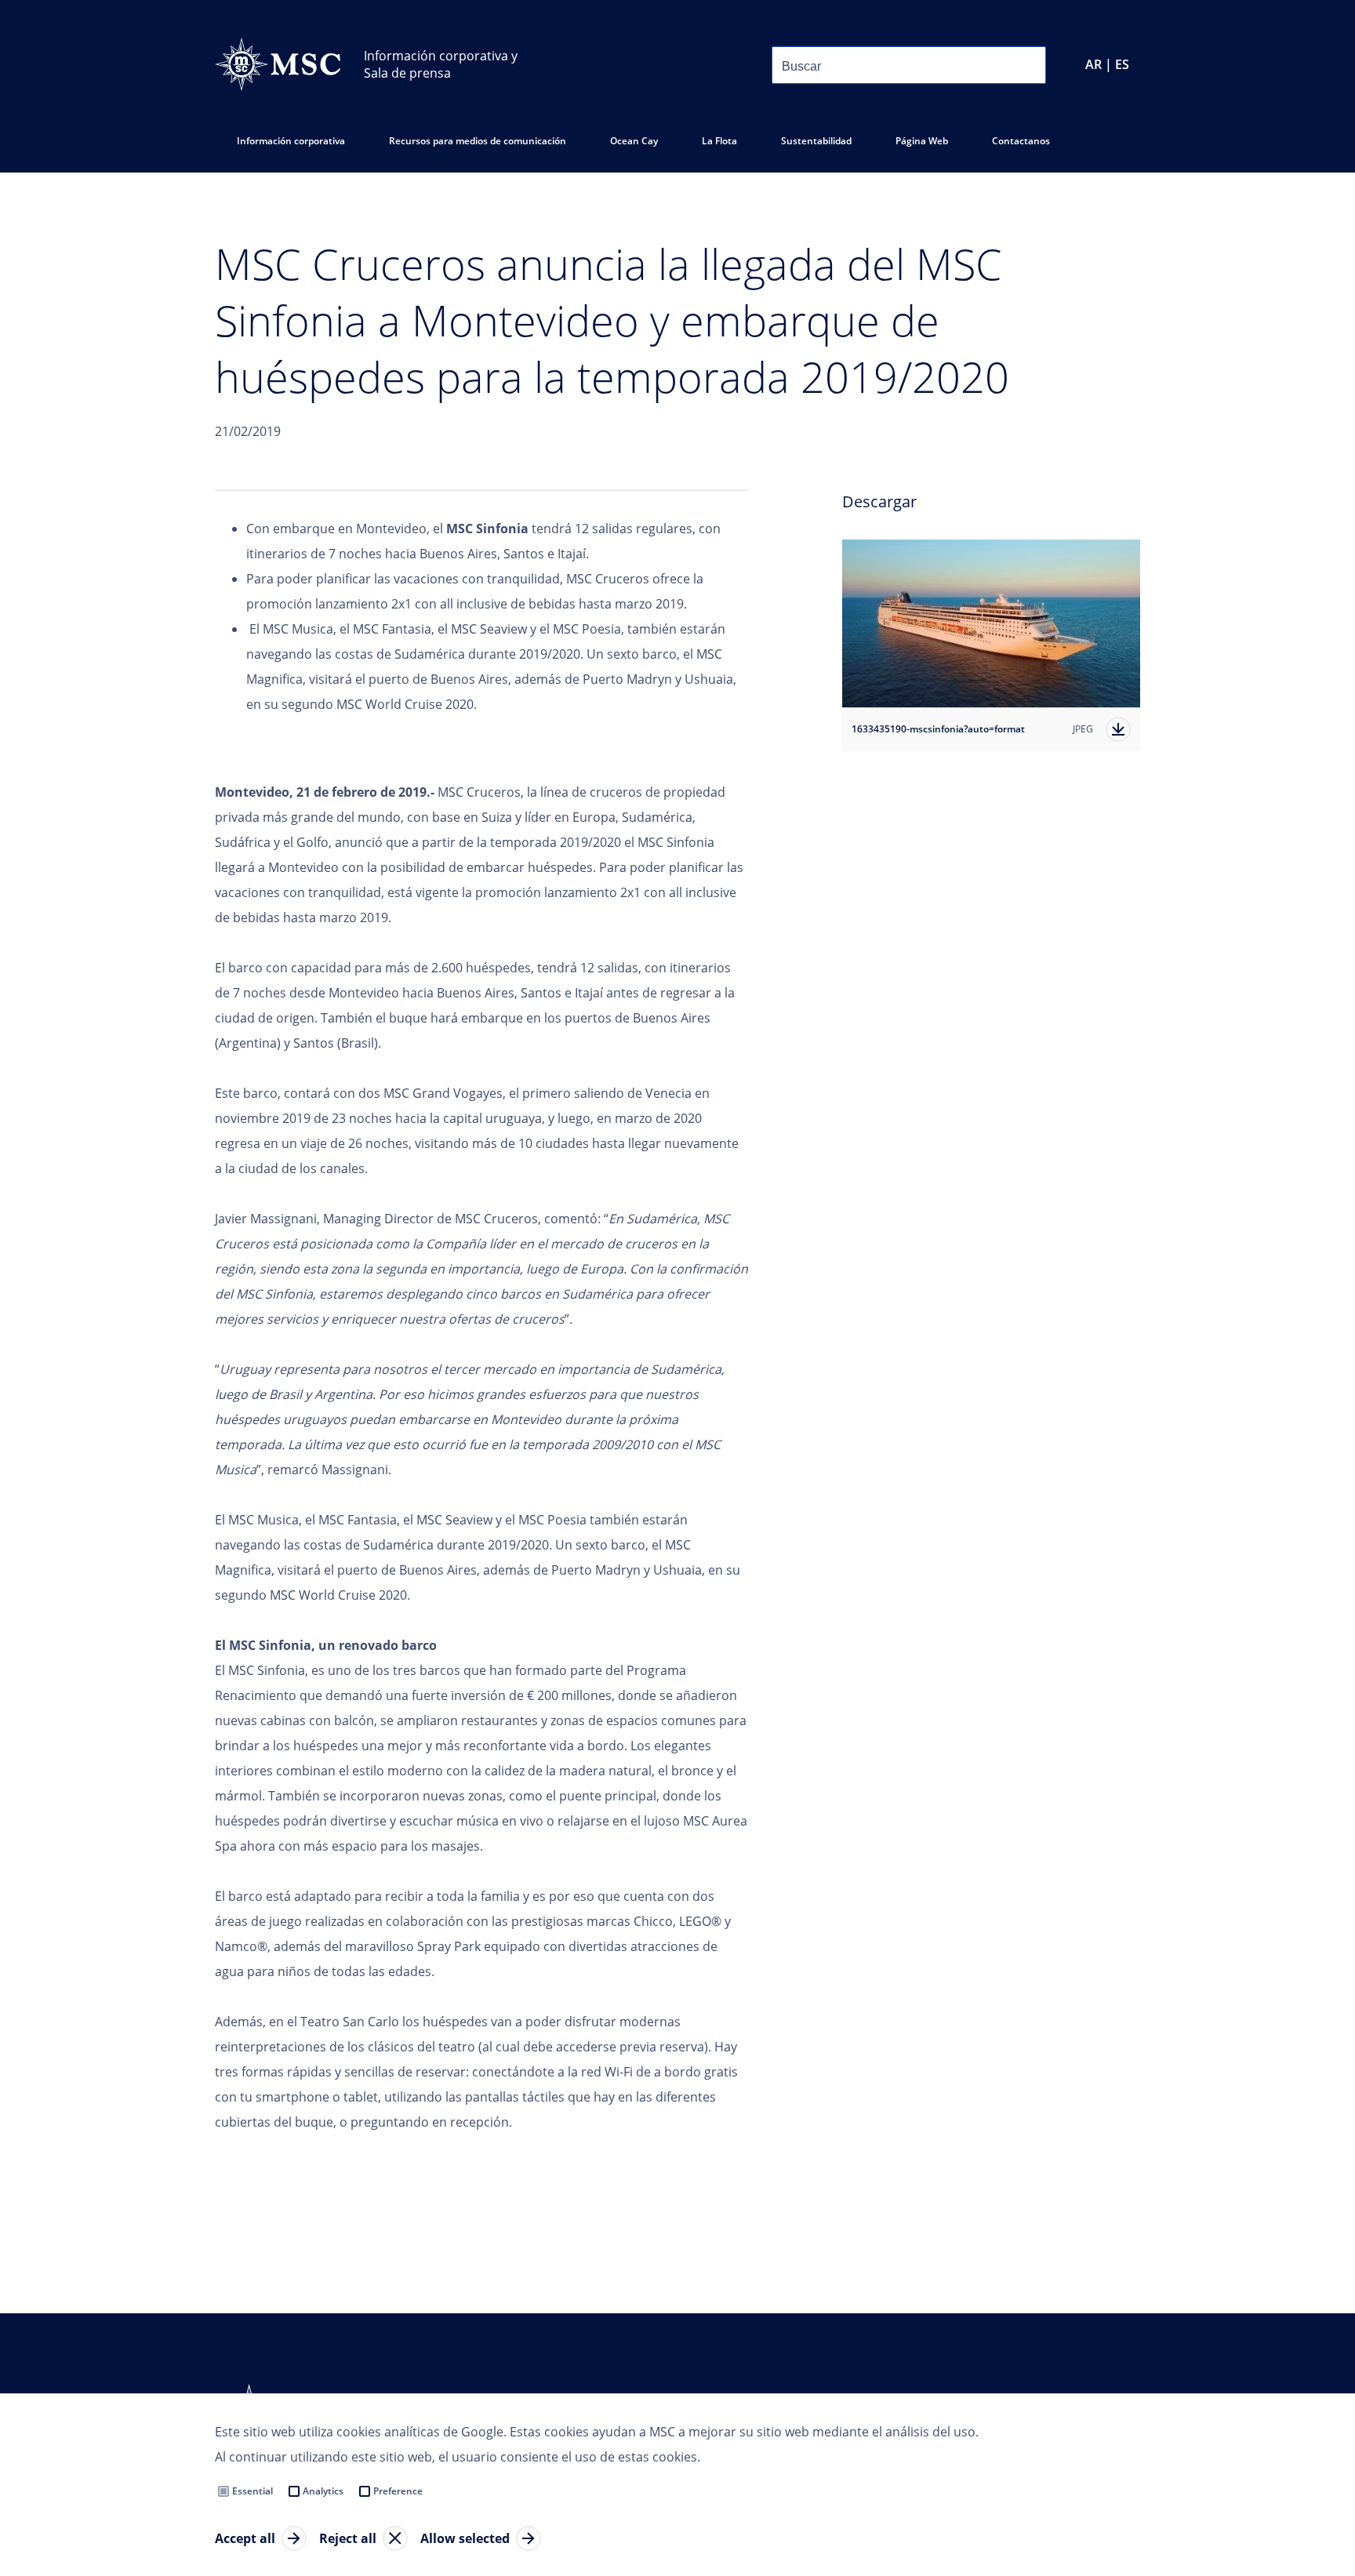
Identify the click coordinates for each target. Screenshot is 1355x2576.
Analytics (323, 2491)
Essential (252, 2491)
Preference (398, 2491)
